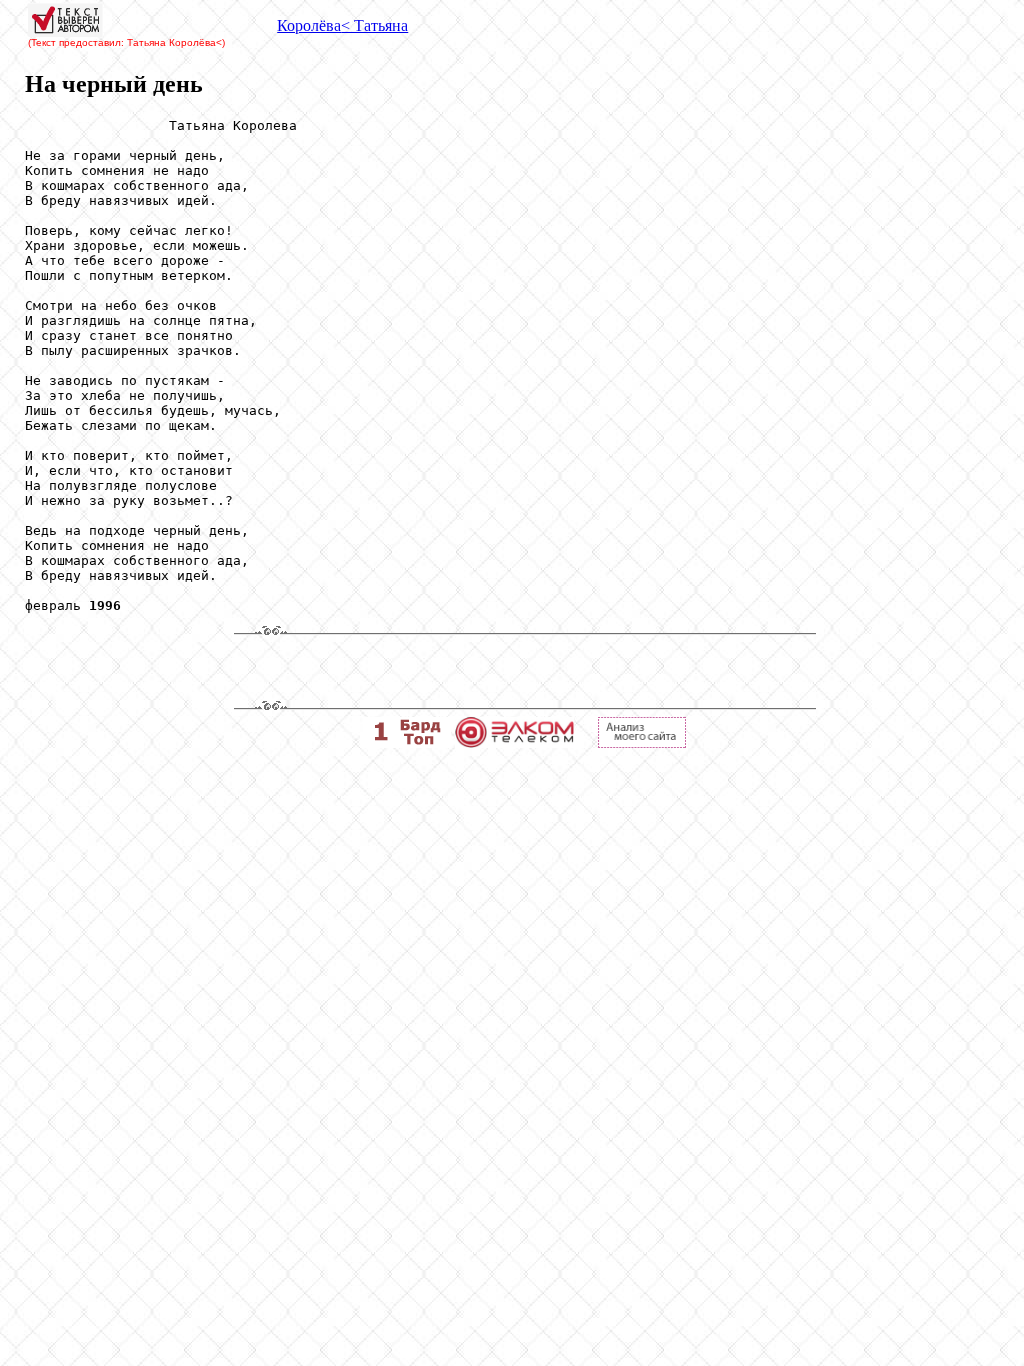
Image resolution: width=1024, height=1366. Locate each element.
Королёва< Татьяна (342, 25)
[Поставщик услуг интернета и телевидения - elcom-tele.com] (514, 742)
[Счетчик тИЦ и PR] (642, 742)
